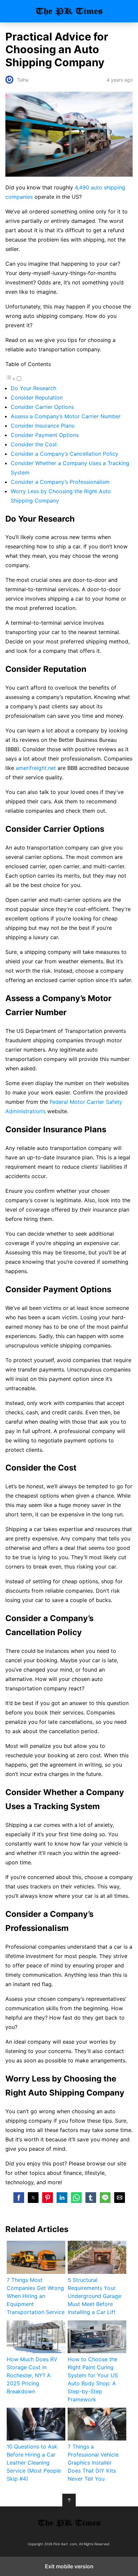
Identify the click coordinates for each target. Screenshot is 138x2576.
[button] (19, 2198)
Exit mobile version (69, 2566)
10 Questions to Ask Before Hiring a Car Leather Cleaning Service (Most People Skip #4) (34, 2463)
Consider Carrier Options (42, 407)
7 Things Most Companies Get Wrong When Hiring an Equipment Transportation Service (36, 2296)
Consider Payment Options (45, 435)
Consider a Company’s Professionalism (60, 482)
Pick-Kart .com (69, 11)
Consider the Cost (34, 444)
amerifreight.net (36, 768)
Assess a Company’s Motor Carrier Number (66, 416)
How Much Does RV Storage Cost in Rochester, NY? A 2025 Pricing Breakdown (32, 2375)
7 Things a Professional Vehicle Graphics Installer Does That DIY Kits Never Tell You (93, 2463)
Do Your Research (33, 388)
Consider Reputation (37, 397)
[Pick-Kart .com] (69, 2523)
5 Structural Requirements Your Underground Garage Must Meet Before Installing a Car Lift (94, 2296)
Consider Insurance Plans (43, 426)
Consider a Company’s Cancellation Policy (64, 454)
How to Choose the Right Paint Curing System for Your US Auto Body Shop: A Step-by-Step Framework (93, 2379)
